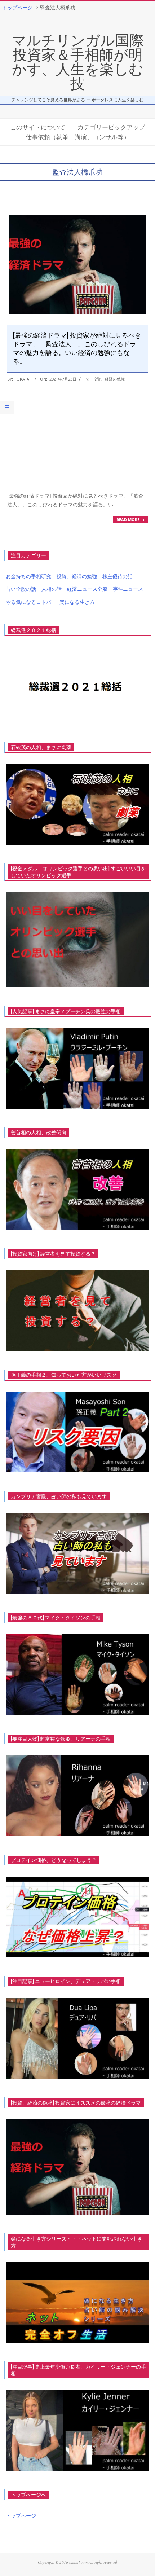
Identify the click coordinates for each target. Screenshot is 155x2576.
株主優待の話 (118, 576)
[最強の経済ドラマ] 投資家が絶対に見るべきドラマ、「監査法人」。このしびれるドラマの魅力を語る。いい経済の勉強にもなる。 (77, 348)
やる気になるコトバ (28, 602)
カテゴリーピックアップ (111, 127)
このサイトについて (38, 127)
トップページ (21, 2516)
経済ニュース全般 (87, 589)
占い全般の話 (21, 589)
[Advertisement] (77, 438)
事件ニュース (128, 589)
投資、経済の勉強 (109, 379)
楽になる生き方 (77, 602)
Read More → (130, 520)
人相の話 (52, 589)
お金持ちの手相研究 (28, 576)
